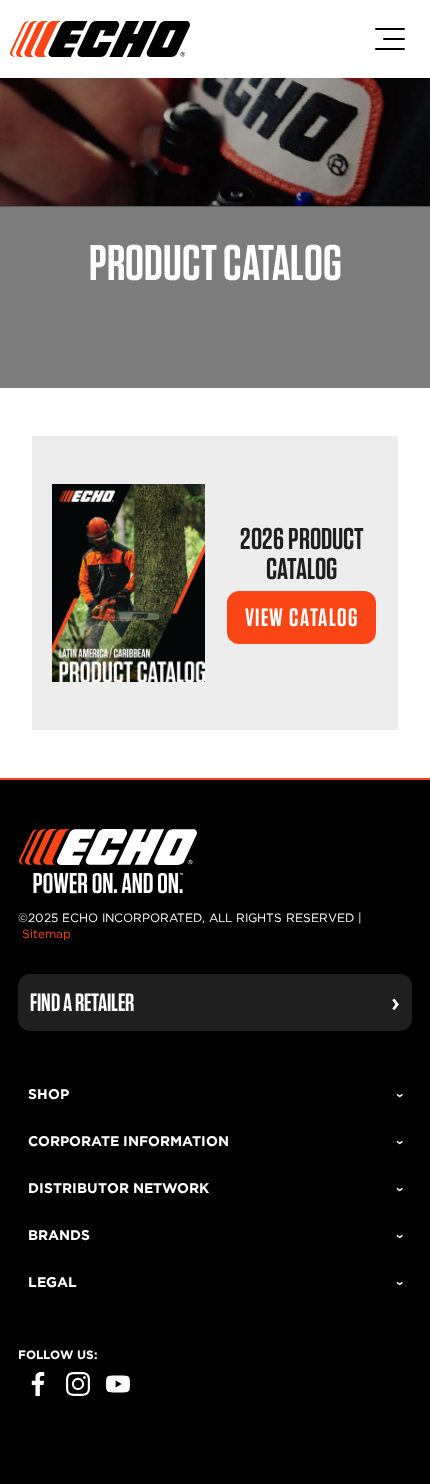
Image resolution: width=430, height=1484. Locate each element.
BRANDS (59, 1235)
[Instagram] (78, 1384)
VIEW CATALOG (302, 617)
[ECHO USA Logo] (100, 39)
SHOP (48, 1094)
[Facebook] (38, 1384)
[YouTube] (118, 1384)
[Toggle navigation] (390, 39)
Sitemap (46, 933)
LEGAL (52, 1282)
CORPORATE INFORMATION (128, 1141)
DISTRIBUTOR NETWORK (118, 1188)
